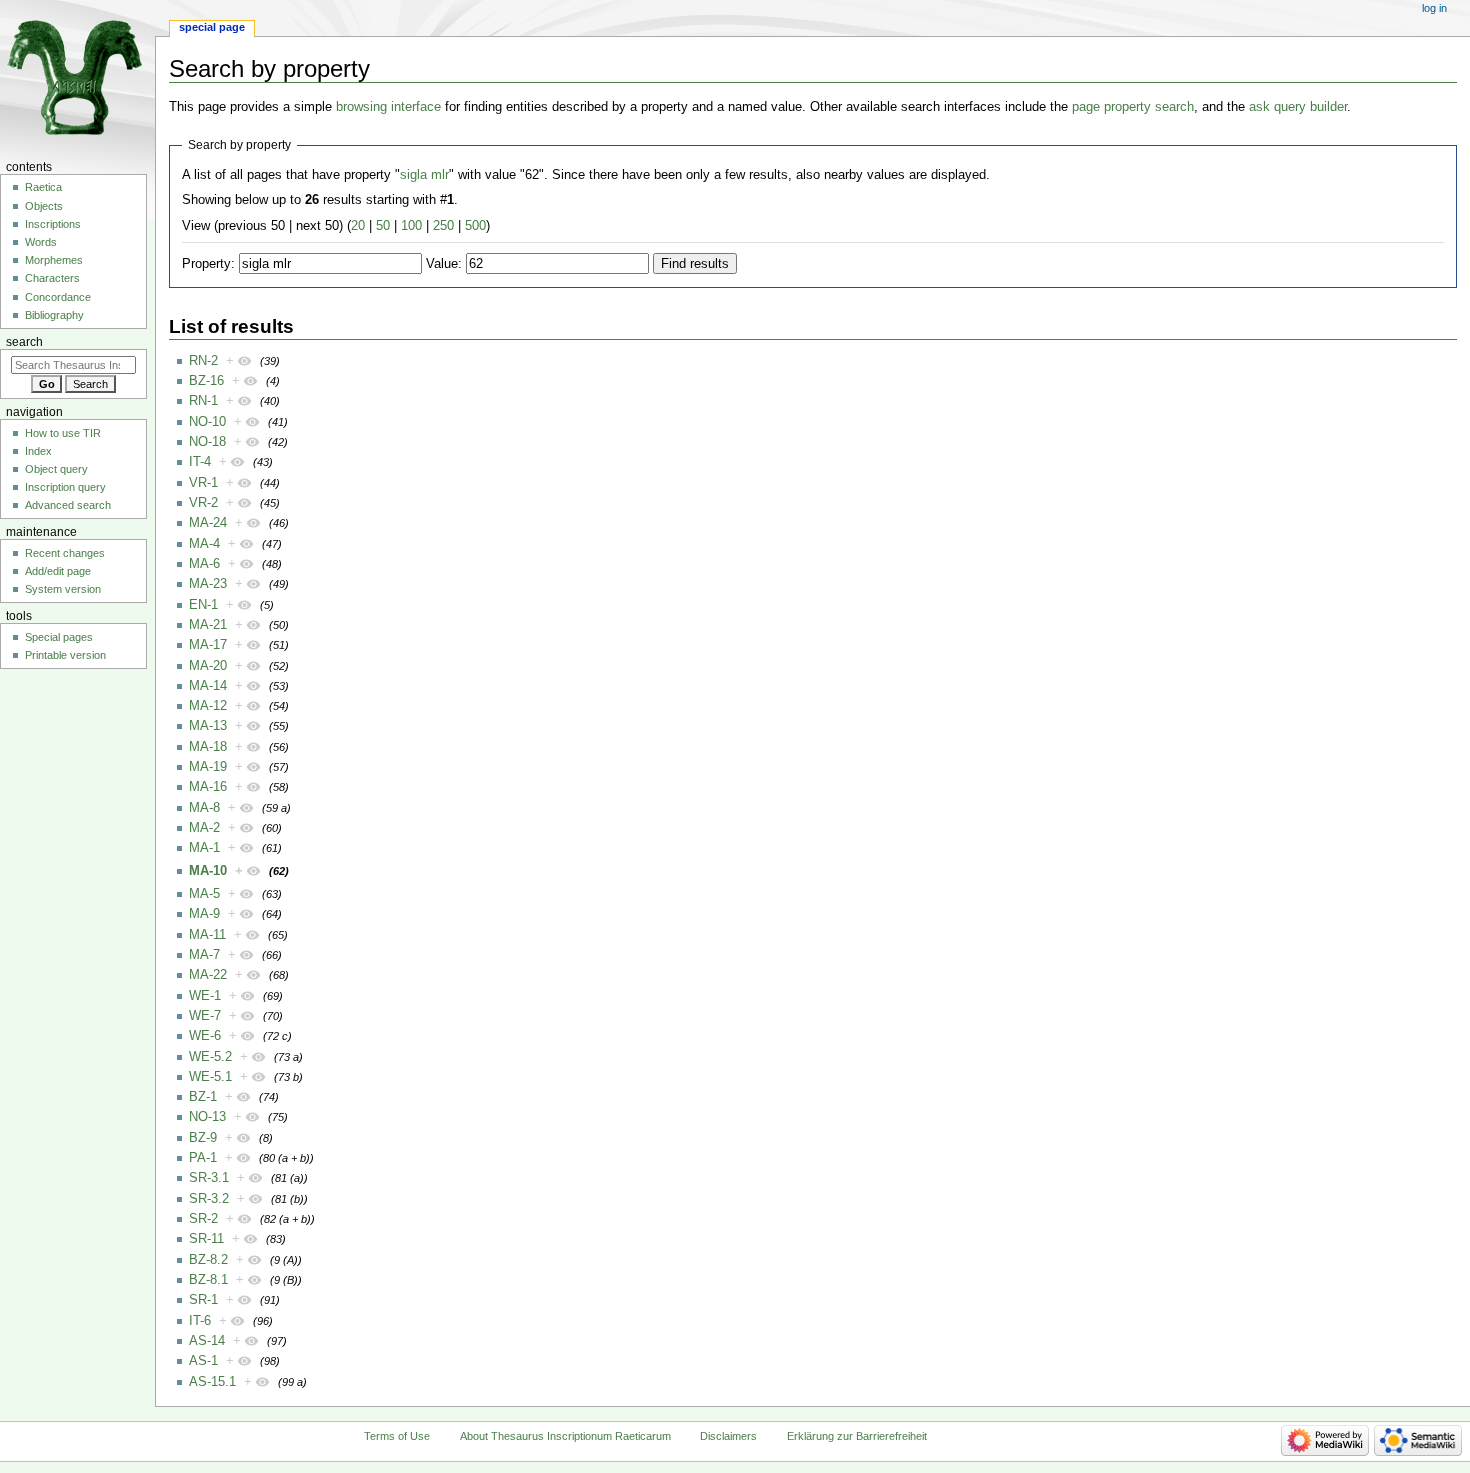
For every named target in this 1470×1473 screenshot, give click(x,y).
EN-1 (203, 605)
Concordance (58, 297)
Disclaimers (728, 1436)
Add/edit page (58, 571)
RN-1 (203, 401)
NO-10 (207, 422)
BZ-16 (206, 381)
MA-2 (204, 828)
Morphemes (54, 260)
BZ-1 (203, 1097)
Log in (1434, 8)
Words (41, 242)
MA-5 (204, 894)
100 (411, 226)
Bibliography (54, 315)
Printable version (65, 655)
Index (38, 451)
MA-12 (208, 706)
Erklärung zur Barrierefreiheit (857, 1436)
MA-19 (208, 767)
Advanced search (68, 505)
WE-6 (205, 1036)
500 (475, 226)
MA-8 (204, 808)
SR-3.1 (209, 1178)
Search (24, 342)
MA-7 (204, 955)
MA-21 (208, 625)
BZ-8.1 (208, 1280)
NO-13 (207, 1117)
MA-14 (208, 686)
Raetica (43, 187)
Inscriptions (53, 224)
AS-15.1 (212, 1382)
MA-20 (208, 666)
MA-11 (207, 935)
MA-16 (208, 787)
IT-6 (200, 1321)
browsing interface (388, 107)
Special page (212, 27)
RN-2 (203, 361)
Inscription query (65, 487)
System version (63, 589)
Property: (208, 264)
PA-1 (203, 1158)
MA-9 (204, 914)
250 (443, 226)
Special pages (59, 637)
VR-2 (203, 503)
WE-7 (205, 1016)
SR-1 (203, 1300)
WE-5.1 (210, 1077)
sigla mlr (424, 175)
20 (358, 226)
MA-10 (208, 871)
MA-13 (208, 726)
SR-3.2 (209, 1199)
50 (383, 226)
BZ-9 (203, 1138)
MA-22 (208, 975)
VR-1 (203, 483)
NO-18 (207, 442)
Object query (56, 469)
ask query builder (1298, 107)
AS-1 (203, 1361)
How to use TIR (63, 433)
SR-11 (206, 1239)
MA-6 (204, 564)
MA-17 (208, 645)
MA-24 (208, 523)
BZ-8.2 (208, 1260)
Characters (52, 278)
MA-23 (208, 584)
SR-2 (203, 1219)
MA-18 (208, 747)
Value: (444, 264)
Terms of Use (397, 1436)
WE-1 (205, 996)
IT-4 (200, 462)
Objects (44, 206)
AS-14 (207, 1341)
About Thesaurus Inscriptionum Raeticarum (565, 1436)
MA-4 (204, 544)
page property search (1133, 107)
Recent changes (65, 553)
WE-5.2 (210, 1057)
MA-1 (204, 848)
